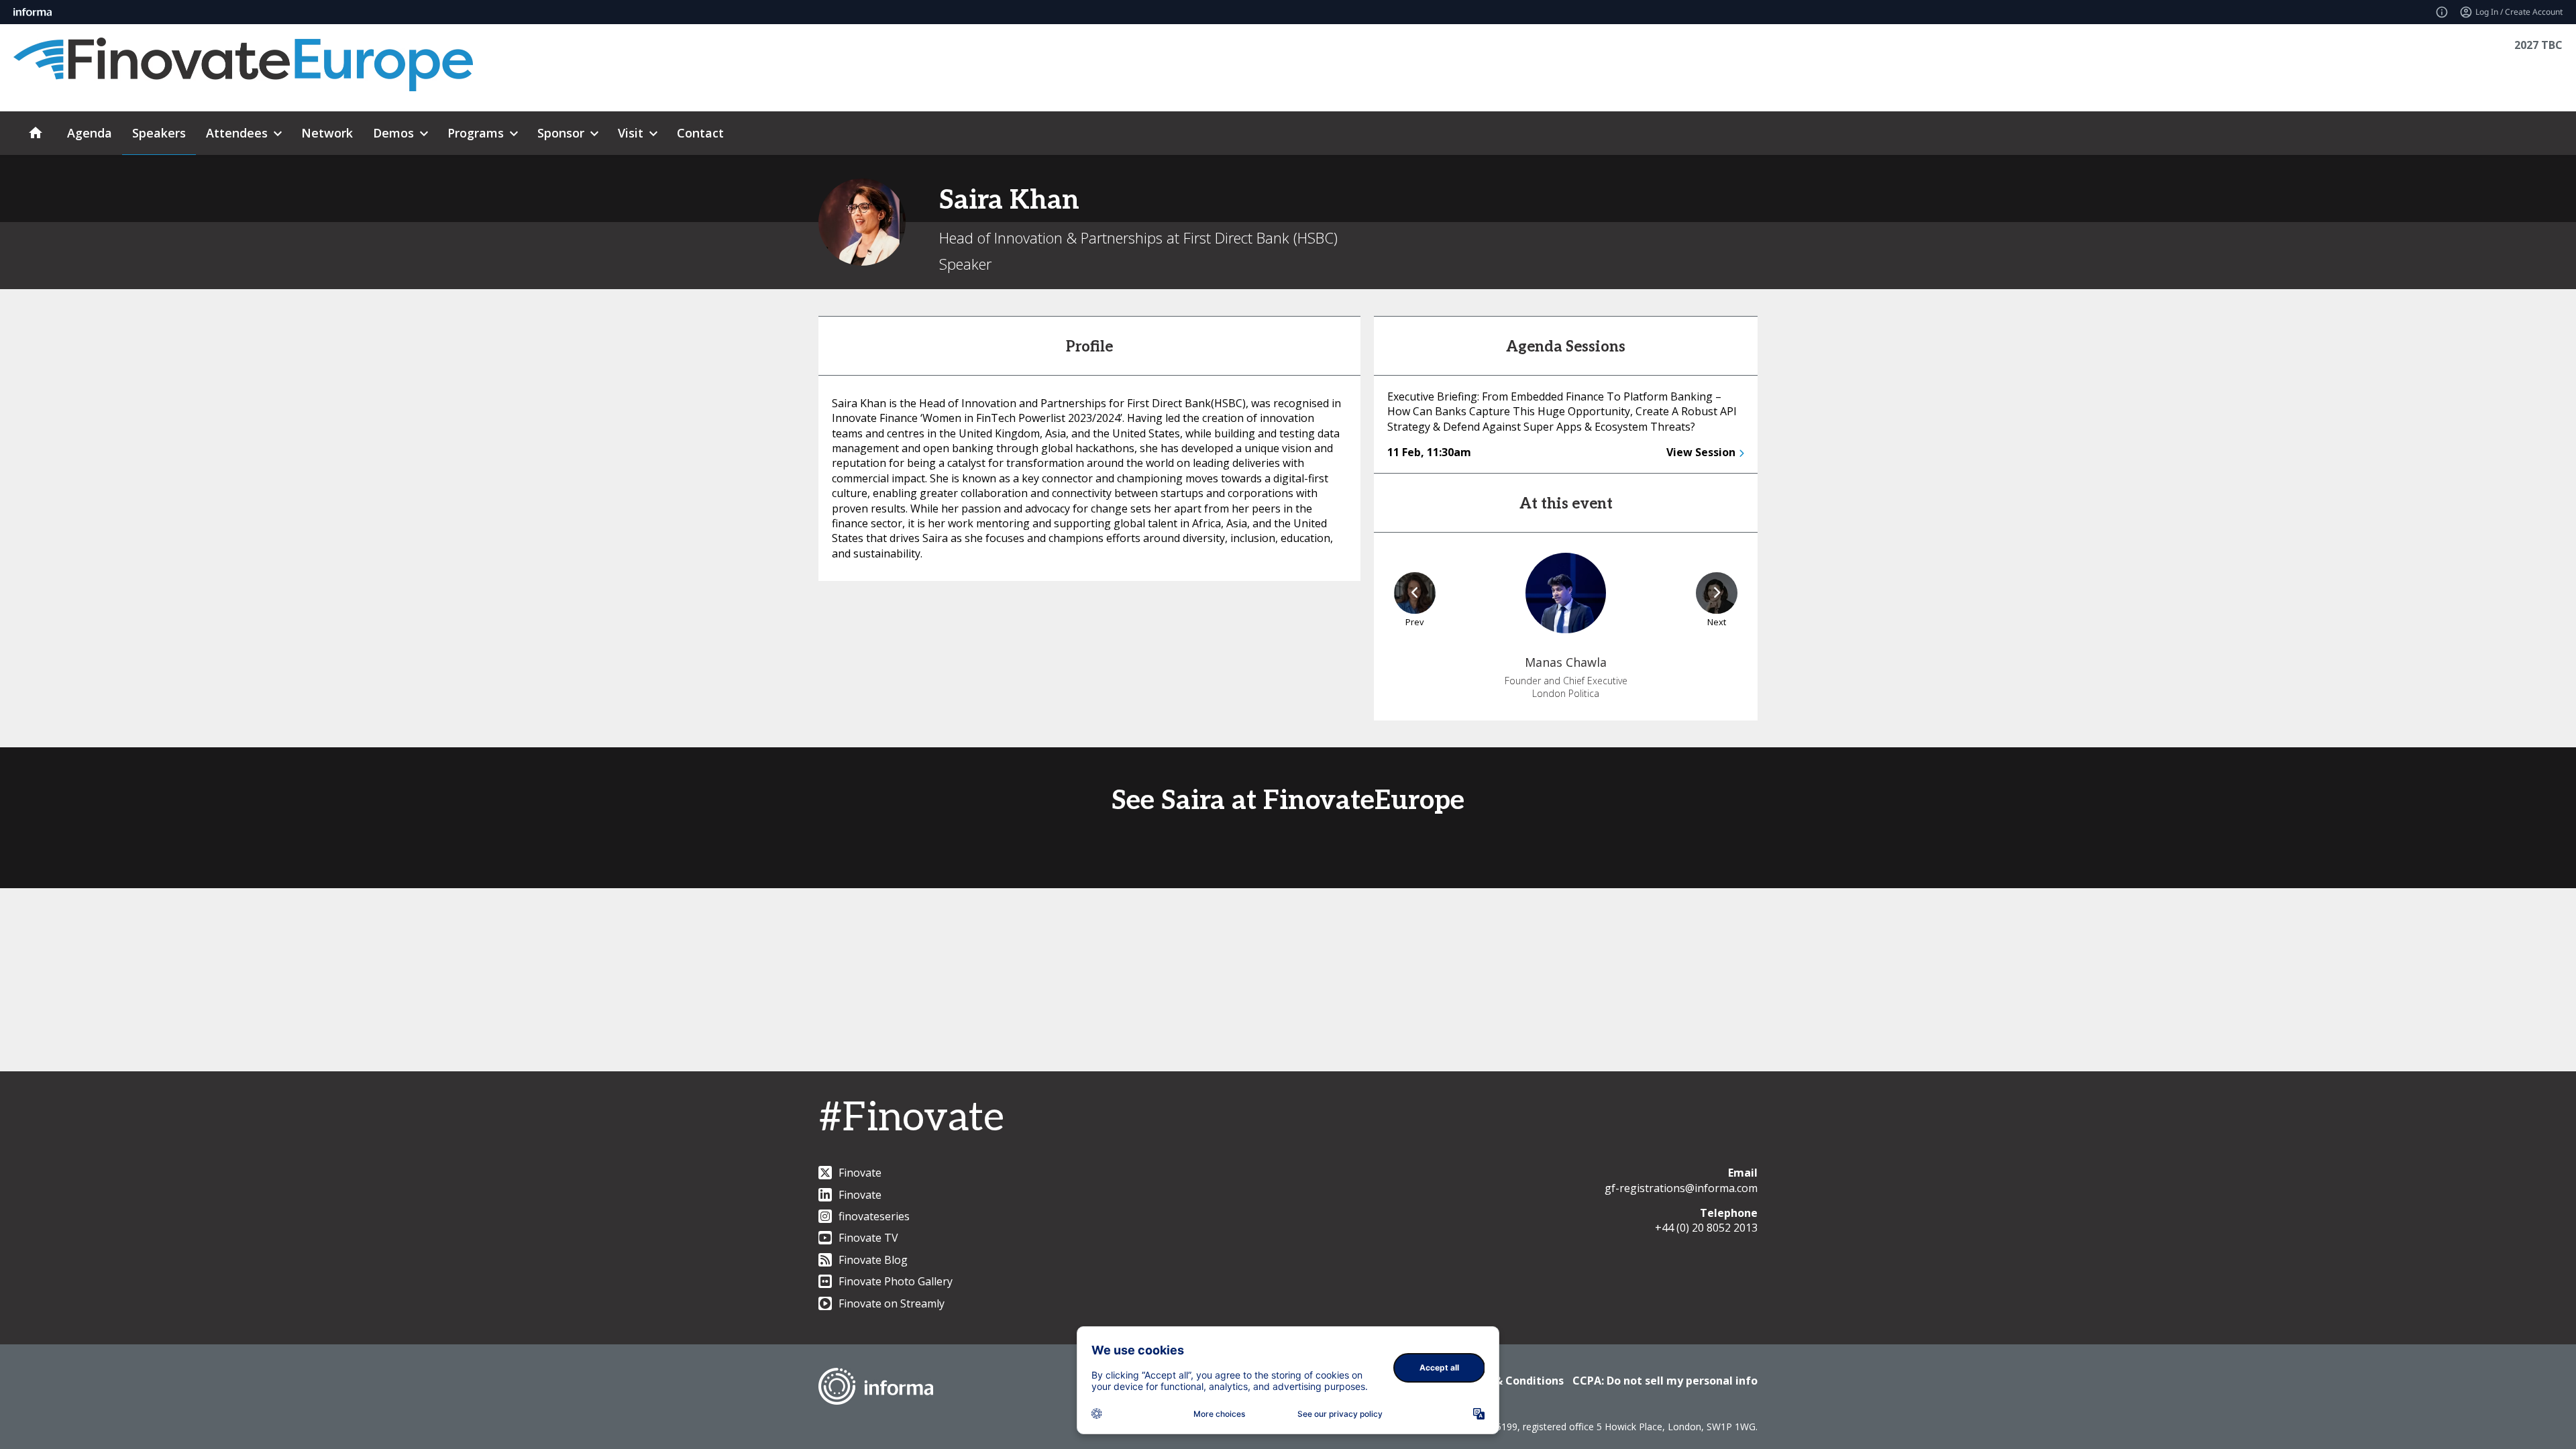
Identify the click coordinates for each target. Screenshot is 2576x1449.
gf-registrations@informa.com (1681, 1188)
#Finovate (911, 1118)
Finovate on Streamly (892, 1303)
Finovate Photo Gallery (896, 1281)
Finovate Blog (873, 1260)
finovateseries (874, 1216)
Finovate (860, 1173)
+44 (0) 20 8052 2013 (1706, 1228)
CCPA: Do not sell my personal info (1665, 1381)
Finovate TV (868, 1238)
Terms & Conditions (1510, 1381)
